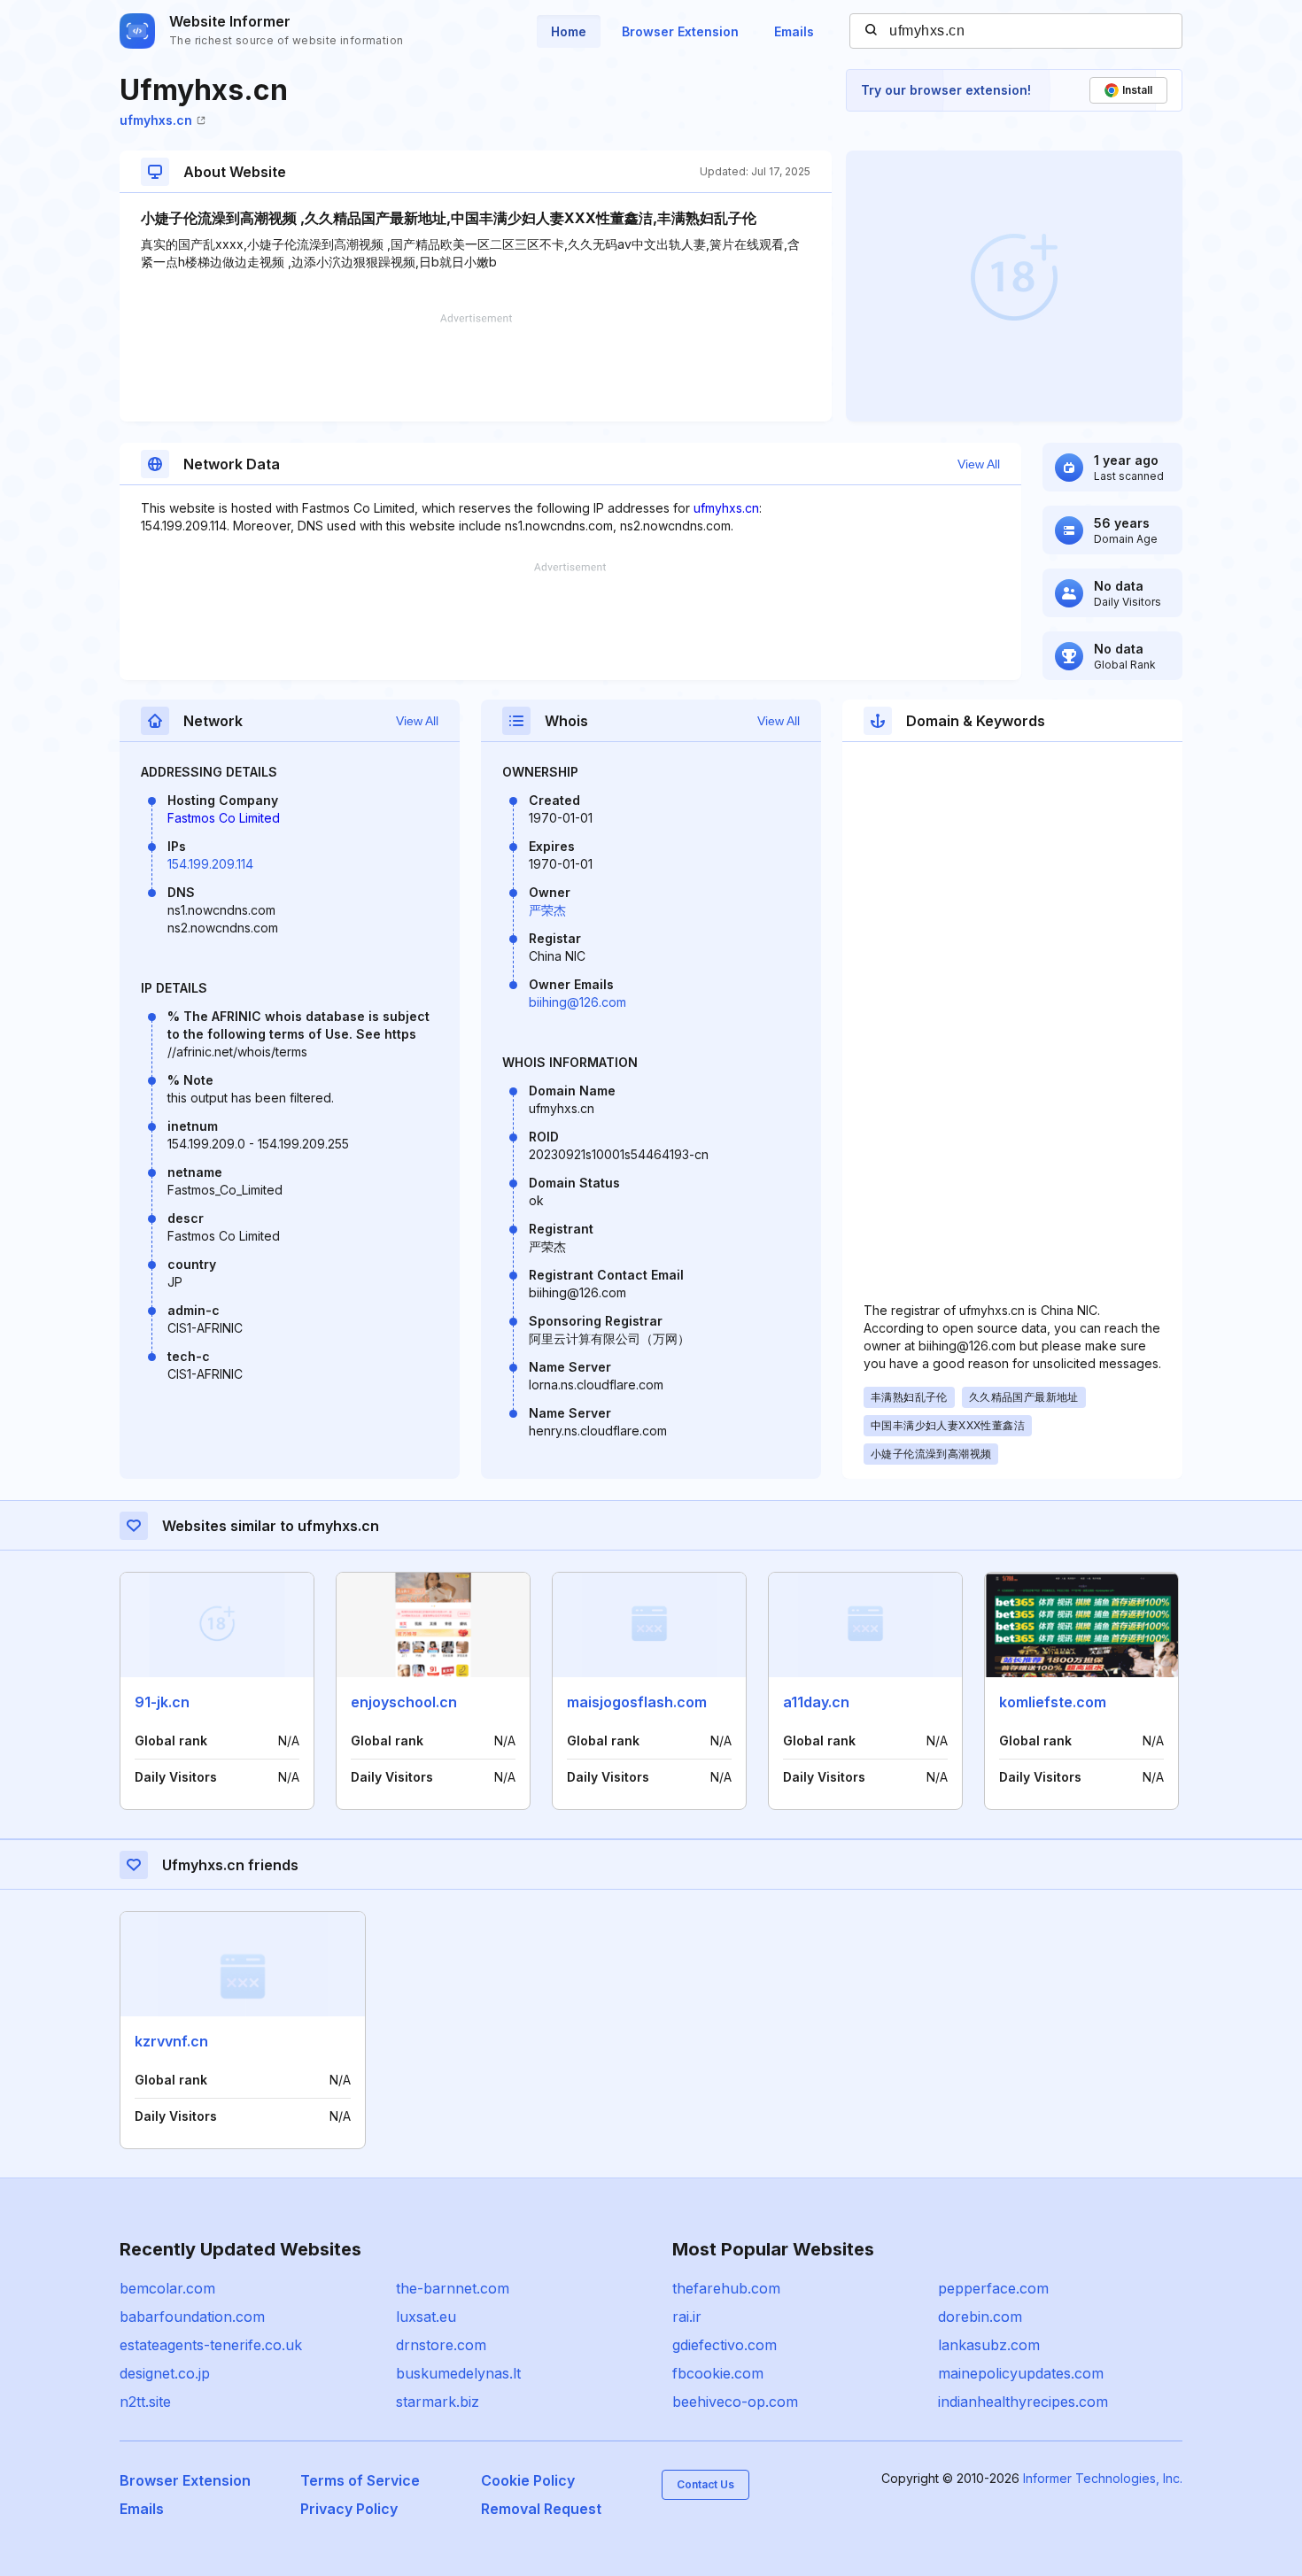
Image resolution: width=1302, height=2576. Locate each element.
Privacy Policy (349, 2509)
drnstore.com (441, 2345)
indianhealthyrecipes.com (1023, 2402)
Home (569, 31)
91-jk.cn (162, 1702)
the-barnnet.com (453, 2288)
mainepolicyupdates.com (1021, 2373)
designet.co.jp (165, 2373)
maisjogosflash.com (637, 1702)
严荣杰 (547, 910)
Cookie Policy (528, 2480)
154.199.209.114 (210, 864)
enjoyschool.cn (404, 1702)
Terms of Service (360, 2480)
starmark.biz (438, 2402)
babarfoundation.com (192, 2317)
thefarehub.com (726, 2288)
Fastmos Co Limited (224, 818)
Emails (794, 31)
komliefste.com (1053, 1702)
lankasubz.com (989, 2345)
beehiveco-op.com (735, 2402)
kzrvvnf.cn (171, 2041)
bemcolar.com (167, 2288)
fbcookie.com (718, 2373)
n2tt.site (145, 2402)
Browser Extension (680, 31)
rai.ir (687, 2317)
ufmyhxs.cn (156, 120)
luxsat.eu (426, 2317)
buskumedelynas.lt (458, 2373)
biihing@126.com (577, 1002)
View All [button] (979, 464)
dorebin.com (980, 2317)
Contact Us (705, 2484)
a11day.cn (816, 1702)
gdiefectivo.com (725, 2345)
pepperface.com (993, 2288)
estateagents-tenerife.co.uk (211, 2345)
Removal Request (541, 2509)
